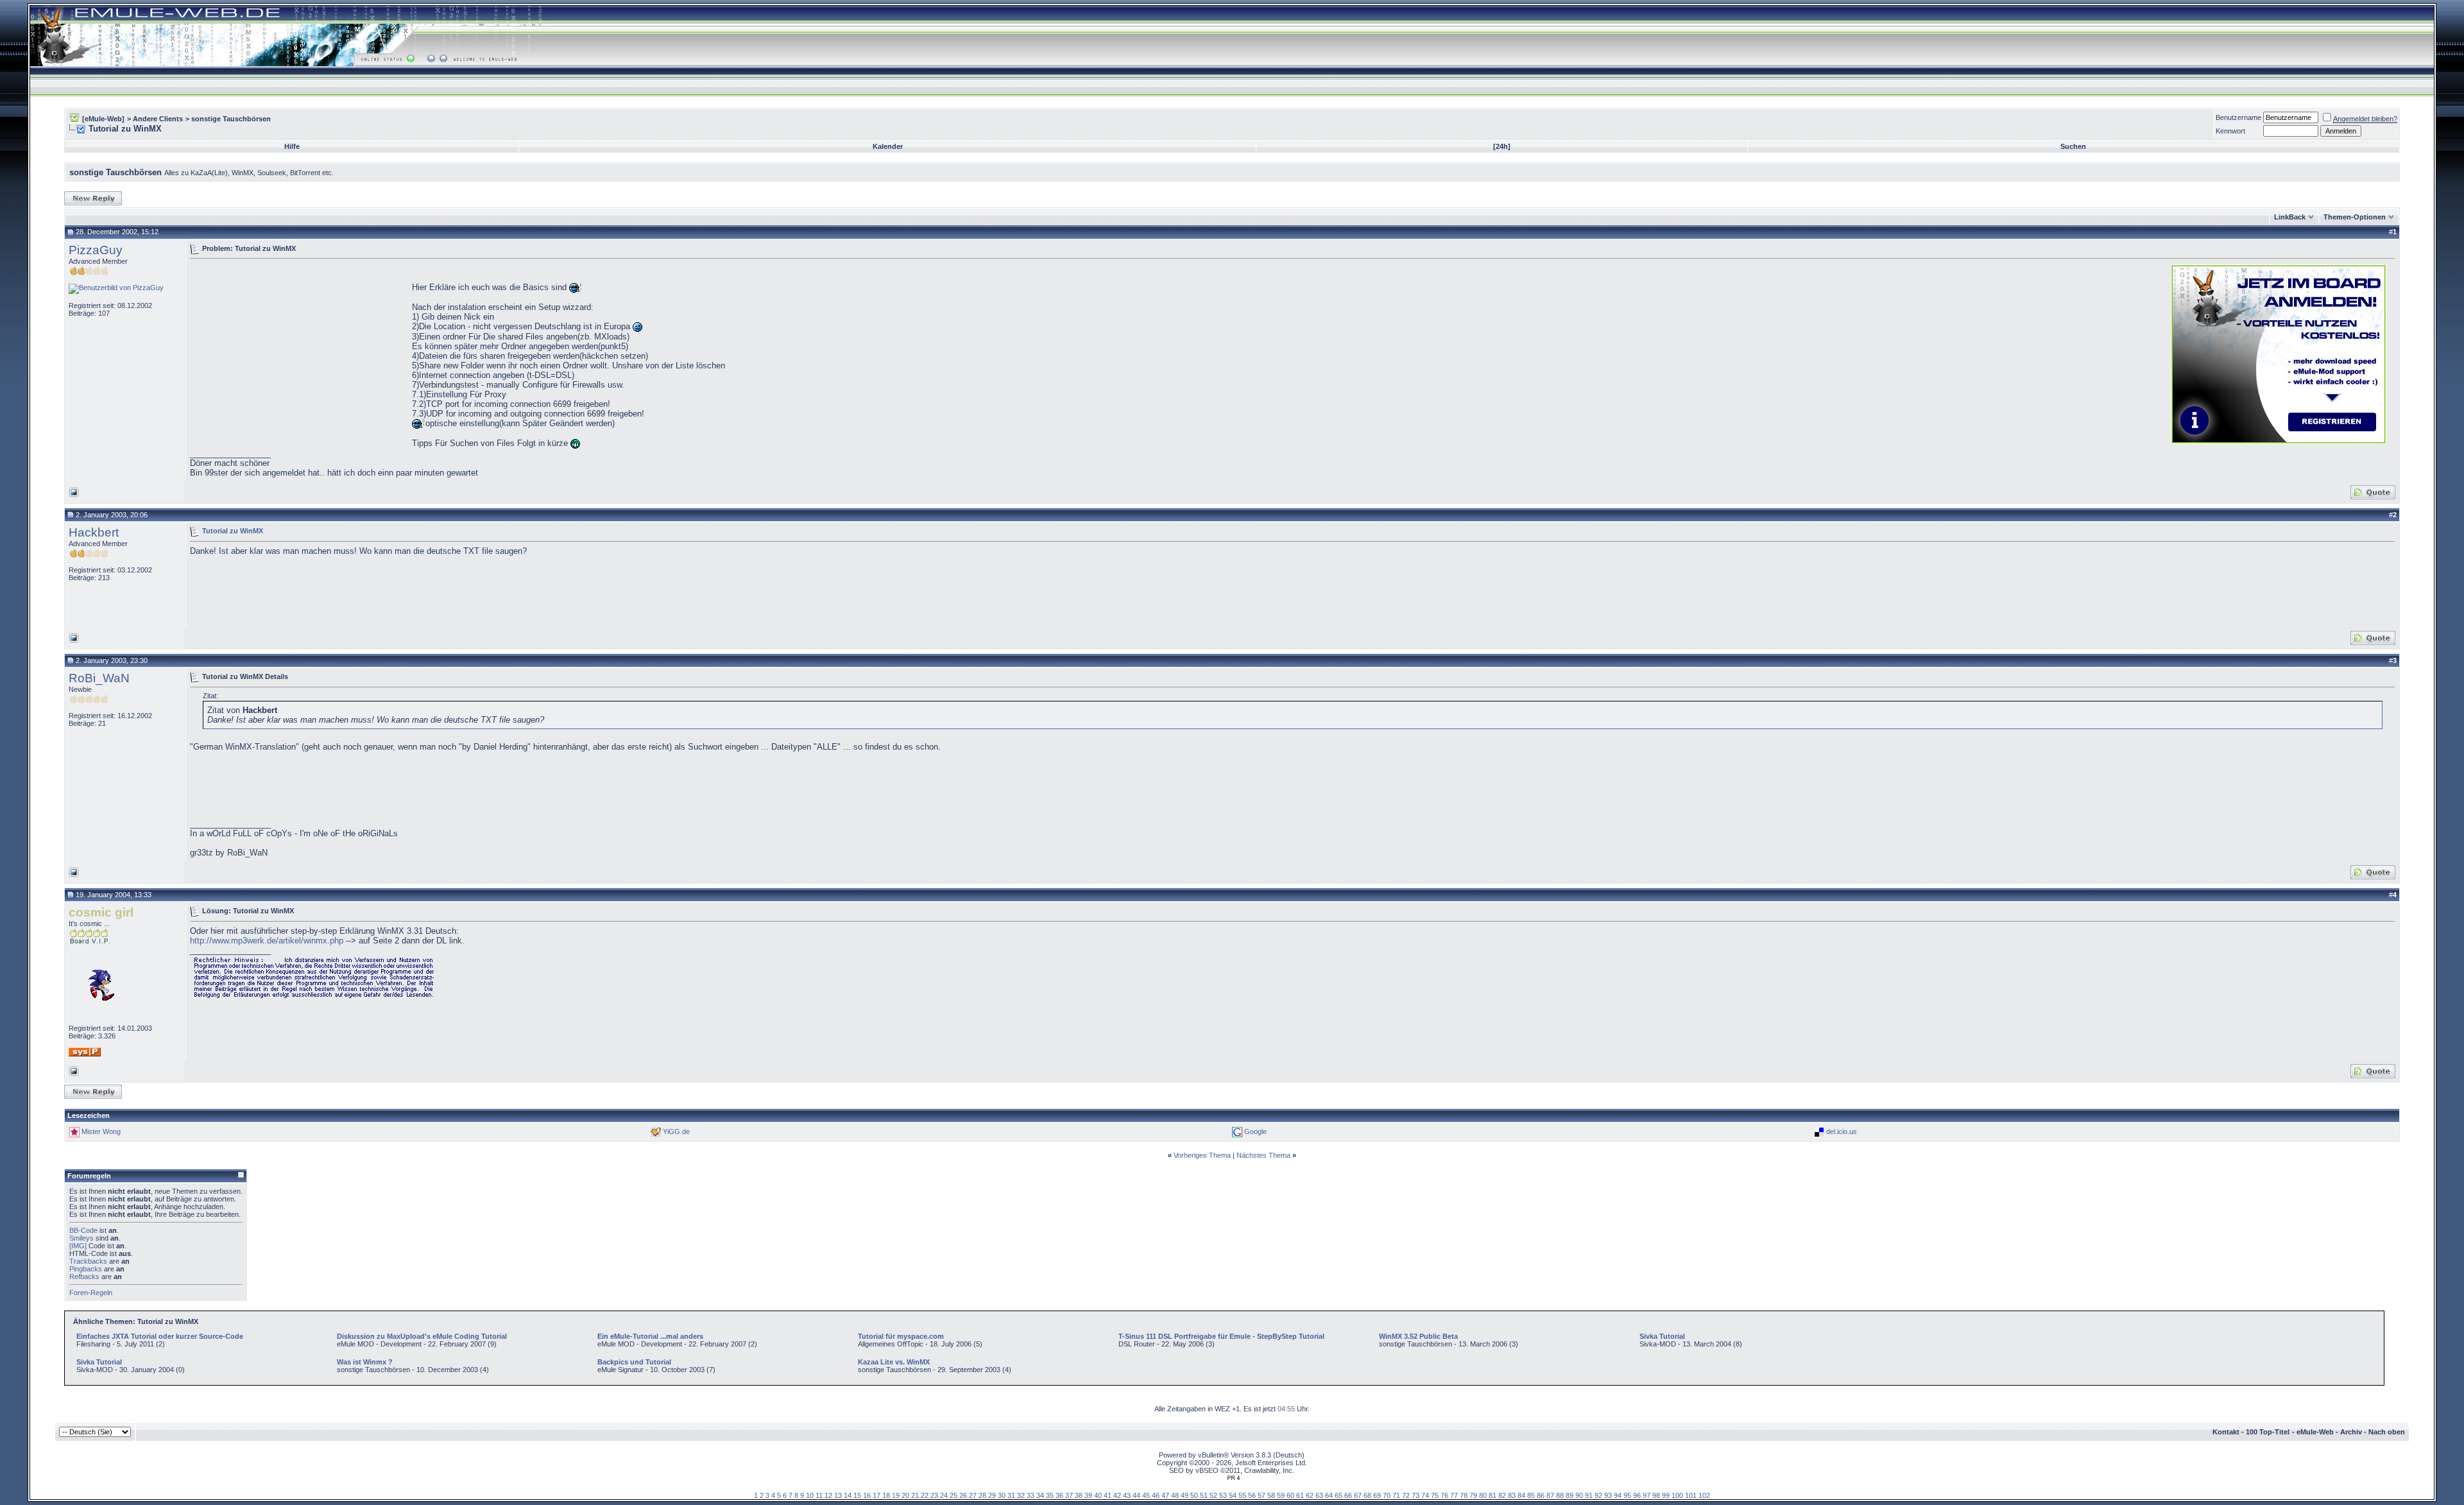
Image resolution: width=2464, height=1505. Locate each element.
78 (1464, 1495)
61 (1300, 1495)
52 (1213, 1495)
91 (1589, 1495)
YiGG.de (676, 1131)
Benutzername (2238, 117)
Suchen (2073, 146)
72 (1406, 1495)
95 (1627, 1495)
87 (1550, 1495)
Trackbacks (88, 1261)
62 (1310, 1495)
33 (1031, 1495)
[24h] (1502, 146)
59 (1281, 1495)
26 (963, 1495)
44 (1136, 1495)
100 (1677, 1495)
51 (1204, 1495)
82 (1502, 1495)
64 (1329, 1495)
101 (1691, 1495)
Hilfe (292, 146)
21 (915, 1495)
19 (896, 1495)
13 (838, 1495)
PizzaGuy (96, 250)
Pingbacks (86, 1269)
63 (1319, 1495)
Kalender (888, 146)
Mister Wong (101, 1131)
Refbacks (84, 1277)
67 (1358, 1495)
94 (1618, 1495)
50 (1194, 1495)
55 (1242, 1495)
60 (1290, 1495)
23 (934, 1495)
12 (828, 1495)
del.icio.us (1842, 1131)
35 (1050, 1495)
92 (1598, 1495)
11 (819, 1495)
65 (1339, 1495)
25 (954, 1495)
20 (905, 1495)
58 (1271, 1495)
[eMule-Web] (103, 119)
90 (1579, 1495)
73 (1416, 1495)
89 (1570, 1495)
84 (1521, 1495)
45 (1146, 1495)
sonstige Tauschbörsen (231, 119)
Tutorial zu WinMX (233, 531)
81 (1493, 1495)
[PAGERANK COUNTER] (1233, 1478)
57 (1262, 1495)
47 (1165, 1495)
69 (1377, 1495)
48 (1175, 1495)
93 (1608, 1495)
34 (1040, 1495)
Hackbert (94, 532)
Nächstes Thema (1263, 1155)
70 (1387, 1495)
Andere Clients (158, 119)
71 (1396, 1495)
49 (1185, 1495)
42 (1117, 1495)
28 (982, 1495)
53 (1223, 1495)
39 (1088, 1495)
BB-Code (83, 1230)
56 (1252, 1495)
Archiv (2351, 1432)
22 (925, 1495)
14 (848, 1495)
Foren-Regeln (91, 1293)
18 (886, 1495)
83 (1512, 1495)
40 (1098, 1495)
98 (1656, 1495)
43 (1127, 1495)
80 (1483, 1495)
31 (1011, 1495)
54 (1233, 1495)
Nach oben (2387, 1432)
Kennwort (2230, 131)
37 (1069, 1495)
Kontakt (2226, 1432)
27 (973, 1495)
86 (1541, 1495)
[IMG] (78, 1246)
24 (944, 1495)
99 (1666, 1495)
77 (1454, 1495)
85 (1531, 1495)
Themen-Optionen (2355, 217)
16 (867, 1495)
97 (1647, 1495)
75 (1435, 1495)
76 (1444, 1495)
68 (1367, 1495)
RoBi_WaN (99, 678)
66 (1348, 1495)
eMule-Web (2315, 1432)
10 (810, 1495)
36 (1059, 1495)
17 (877, 1495)
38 (1079, 1495)
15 (857, 1495)
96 (1637, 1495)
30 (1002, 1495)
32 (1021, 1495)
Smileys (81, 1238)
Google (1255, 1131)
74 (1425, 1495)
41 (1108, 1495)
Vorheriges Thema (1202, 1155)
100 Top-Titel (2268, 1432)
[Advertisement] (298, 353)
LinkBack (2290, 217)
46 (1156, 1495)
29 (992, 1495)
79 (1473, 1495)
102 (1704, 1495)
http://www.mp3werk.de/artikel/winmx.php (267, 941)
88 (1560, 1495)
